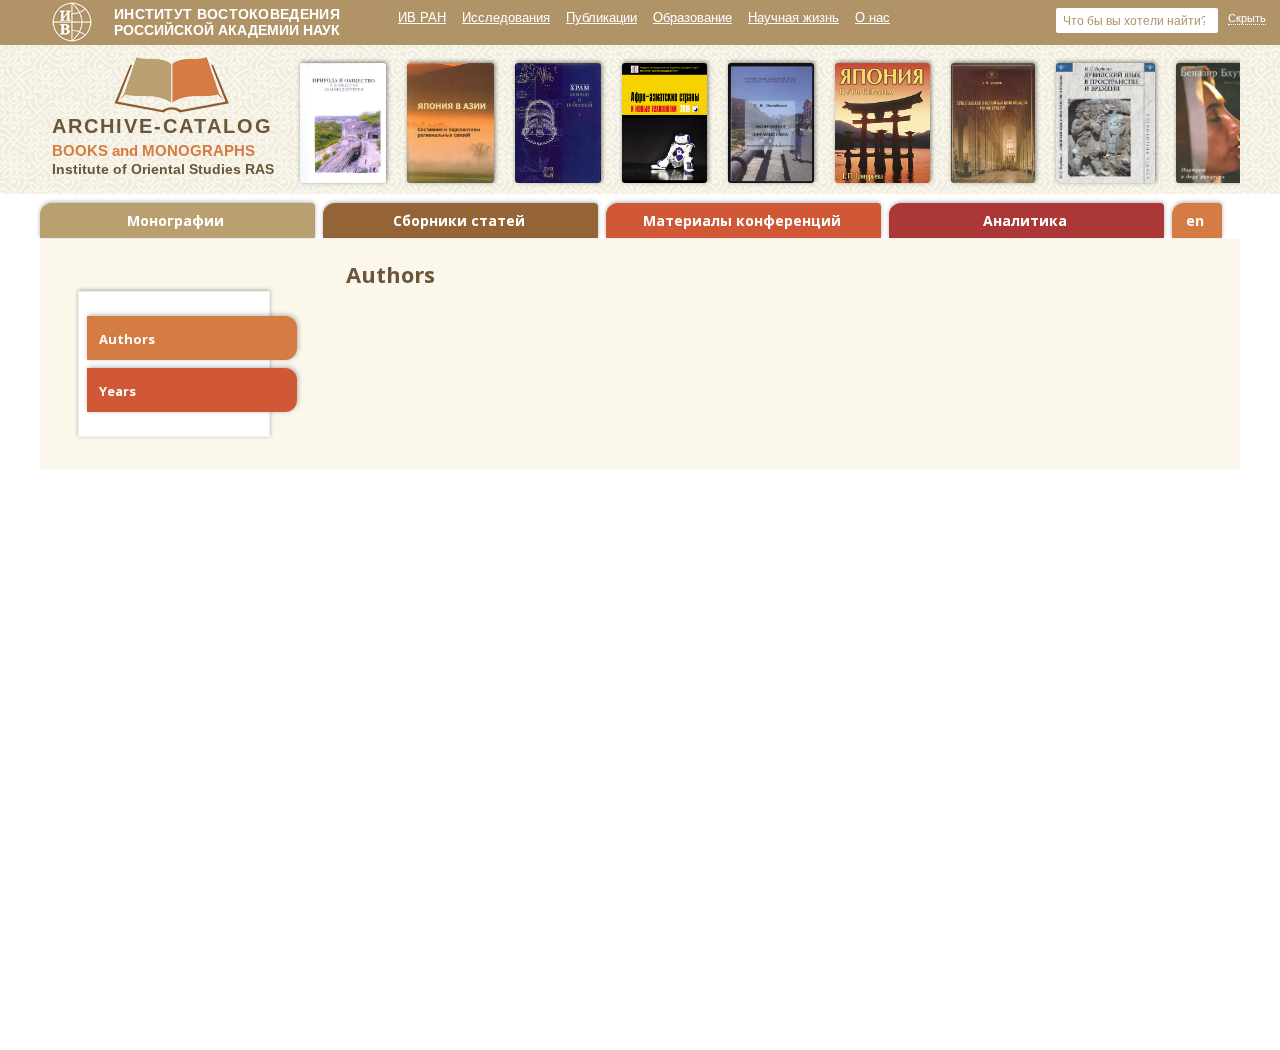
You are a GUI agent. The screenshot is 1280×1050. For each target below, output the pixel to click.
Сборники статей (459, 220)
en (1195, 220)
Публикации (601, 17)
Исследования (506, 17)
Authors (127, 339)
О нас (872, 17)
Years (117, 391)
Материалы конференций (742, 220)
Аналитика (1025, 220)
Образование (692, 17)
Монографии (175, 220)
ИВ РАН (422, 17)
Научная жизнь (793, 17)
